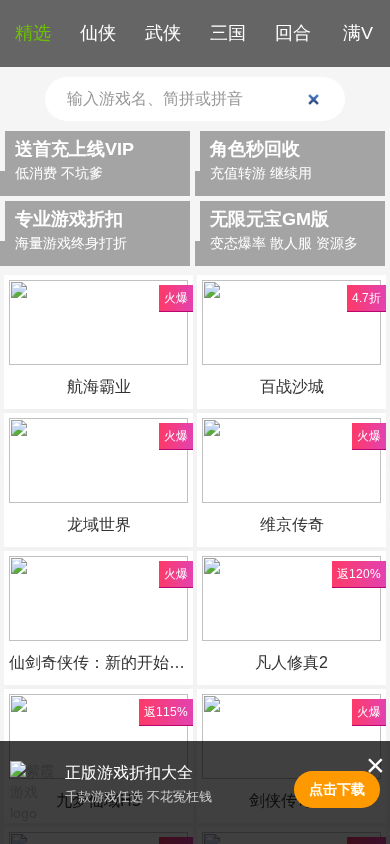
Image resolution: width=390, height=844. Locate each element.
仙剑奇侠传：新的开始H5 (98, 662)
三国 (228, 33)
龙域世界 (99, 524)
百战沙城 (292, 386)
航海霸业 (99, 386)
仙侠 (98, 33)
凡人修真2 (291, 662)
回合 (293, 33)
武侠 (163, 33)
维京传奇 (292, 524)
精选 (33, 33)
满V (358, 33)
